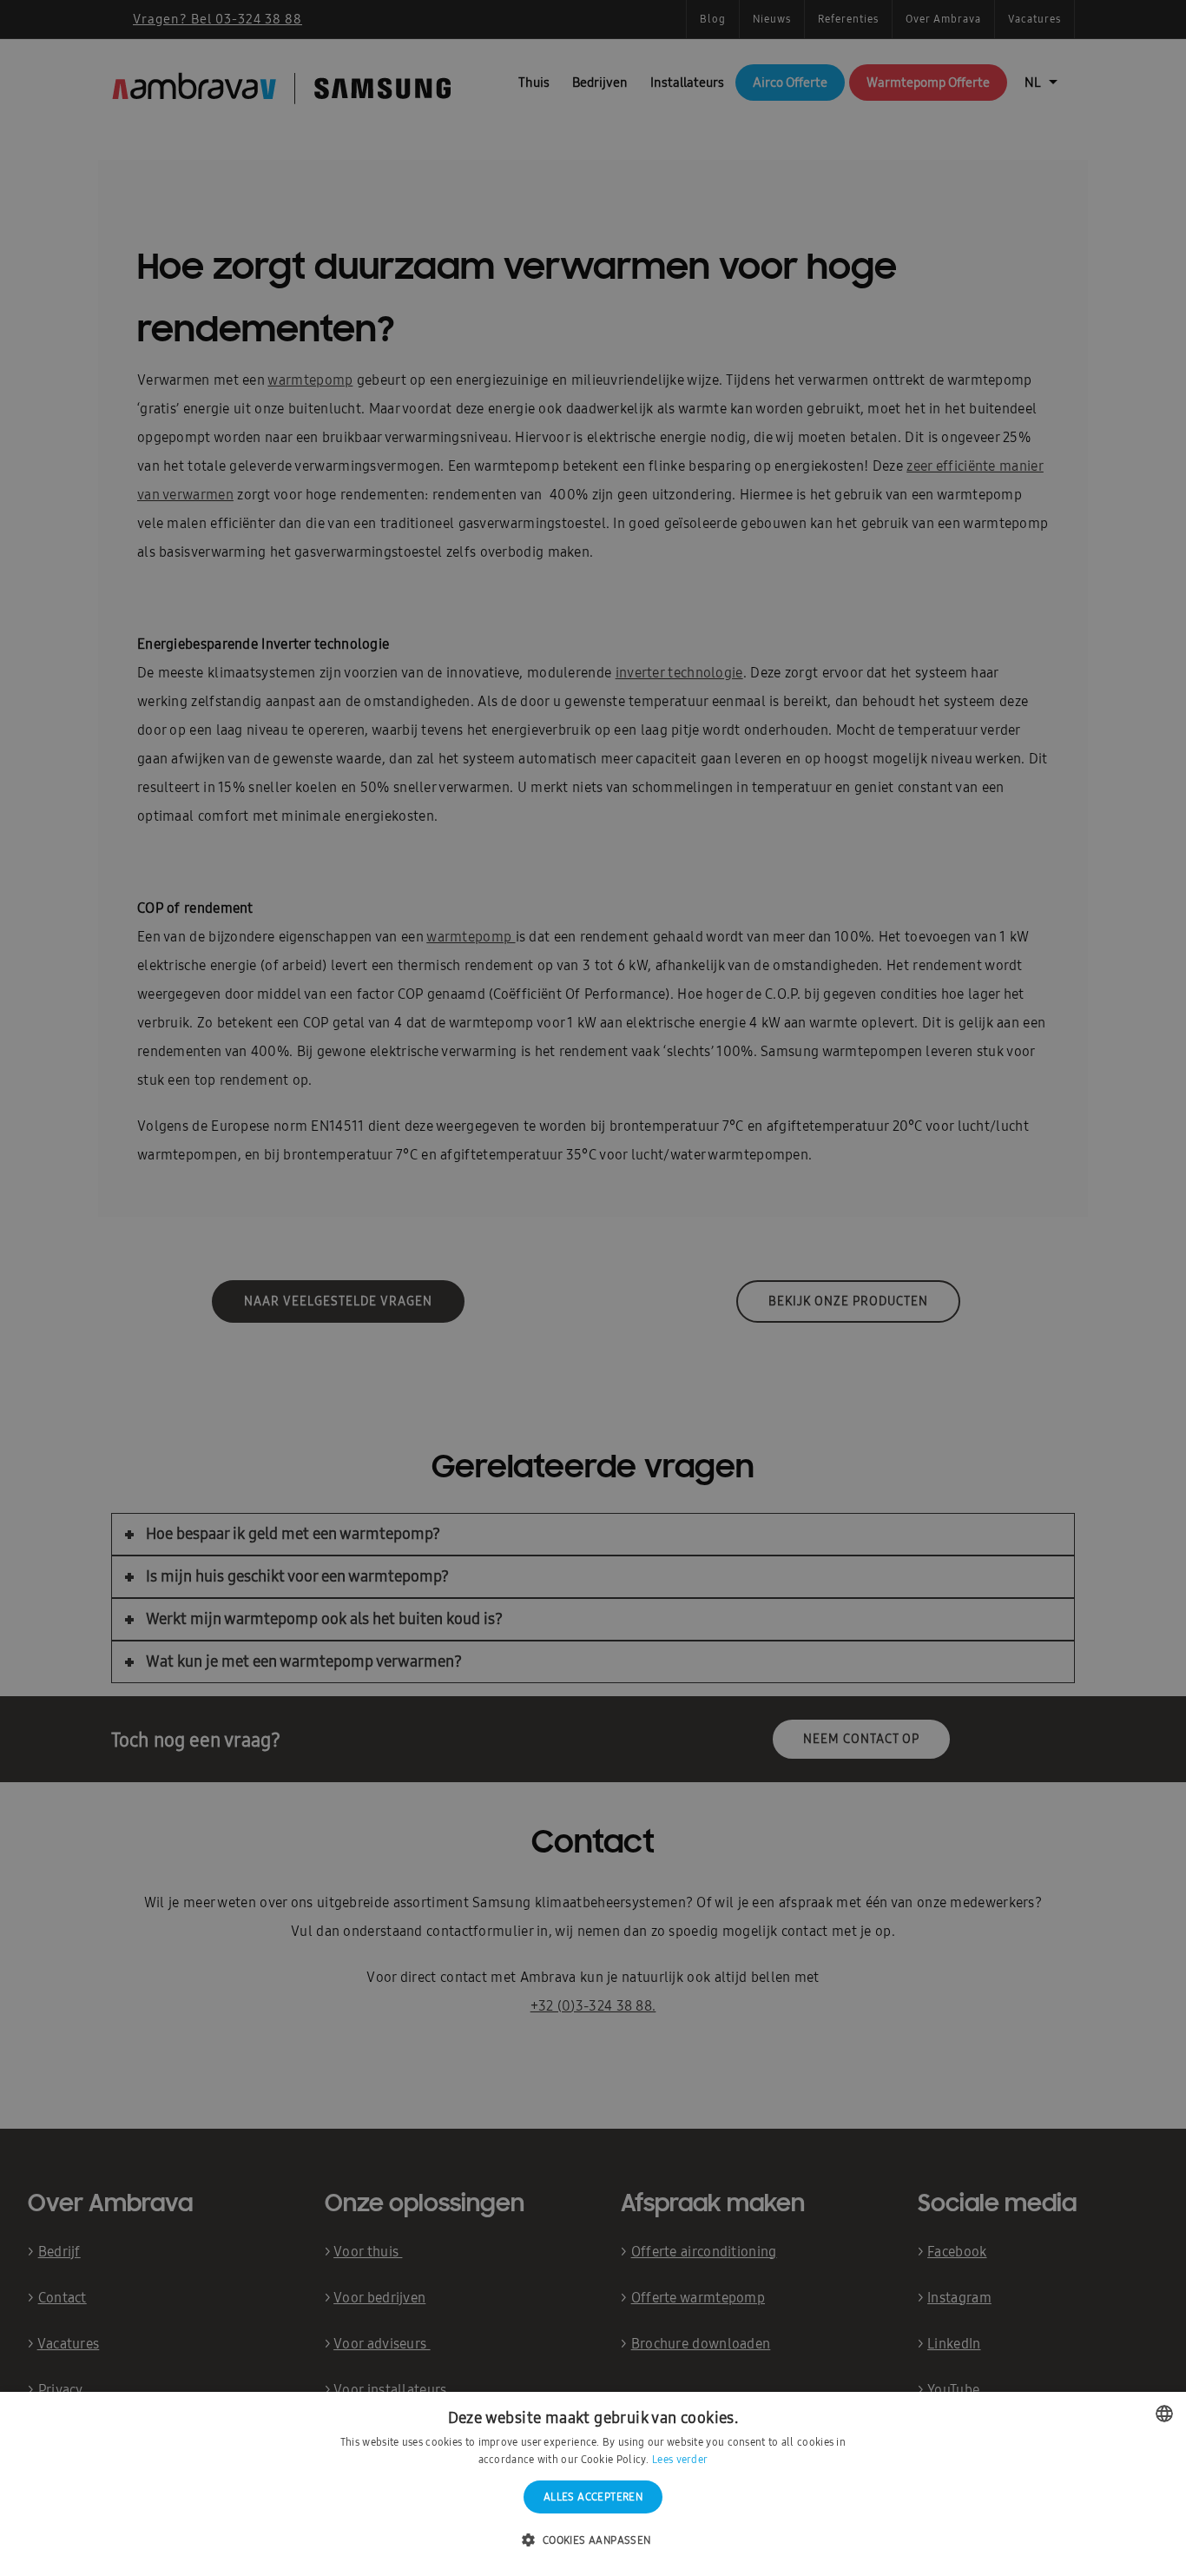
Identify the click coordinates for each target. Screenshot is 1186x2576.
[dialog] (593, 1288)
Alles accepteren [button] (593, 2497)
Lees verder (680, 2460)
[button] (593, 2541)
